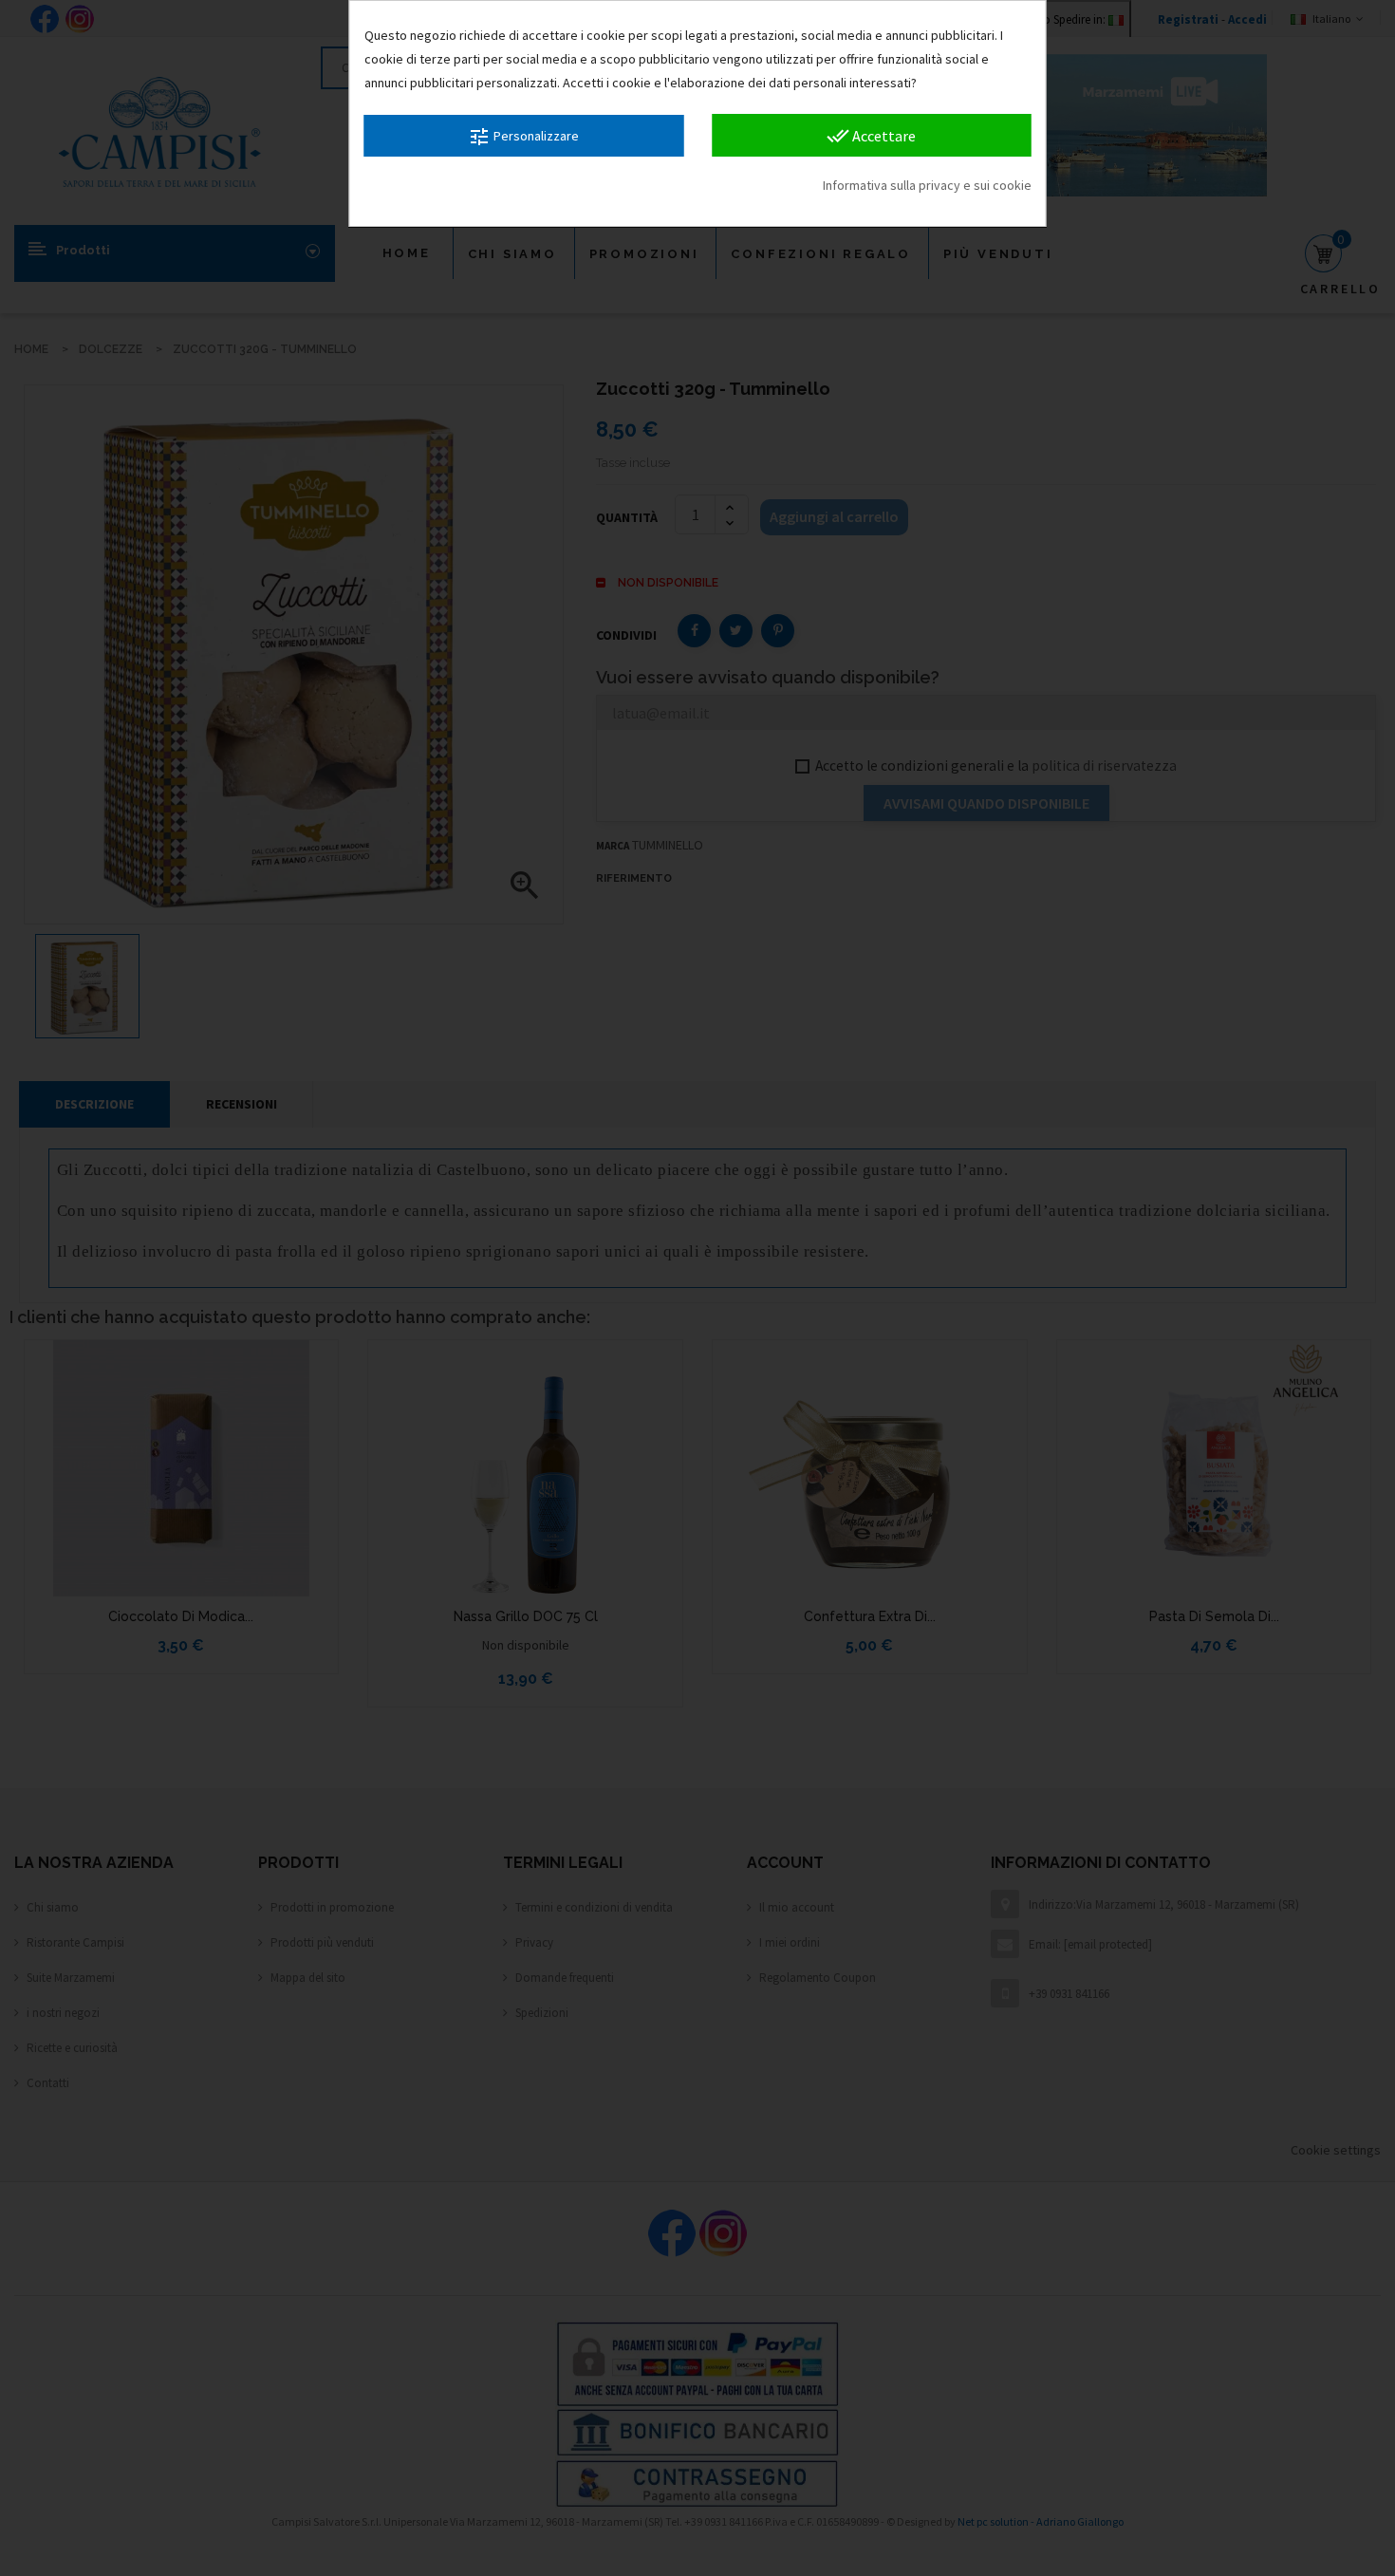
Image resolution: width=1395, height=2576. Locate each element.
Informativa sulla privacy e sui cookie (927, 185)
